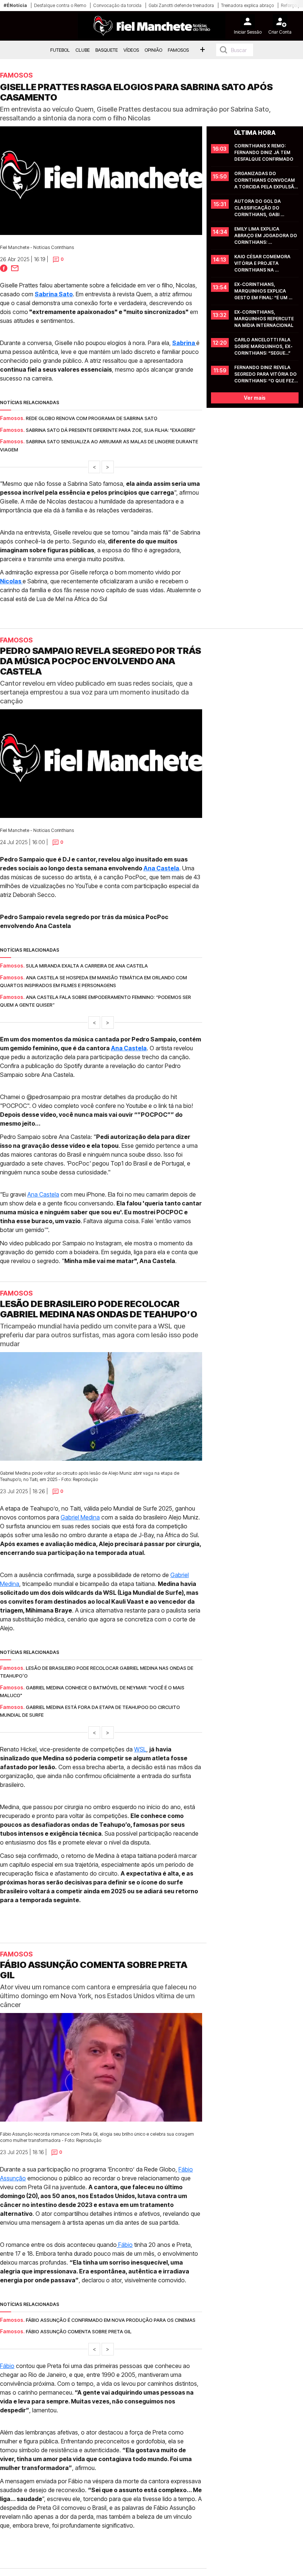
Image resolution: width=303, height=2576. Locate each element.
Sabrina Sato (54, 294)
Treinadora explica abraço (247, 5)
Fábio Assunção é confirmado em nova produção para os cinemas (111, 2320)
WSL (140, 1749)
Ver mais (255, 398)
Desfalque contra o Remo (60, 5)
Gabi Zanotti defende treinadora (181, 5)
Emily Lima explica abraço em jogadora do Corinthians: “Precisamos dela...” (266, 236)
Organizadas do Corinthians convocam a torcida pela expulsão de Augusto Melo (266, 180)
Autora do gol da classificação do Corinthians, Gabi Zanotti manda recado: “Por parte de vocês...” (265, 208)
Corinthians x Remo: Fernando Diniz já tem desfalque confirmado (264, 152)
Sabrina (184, 343)
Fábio (125, 2245)
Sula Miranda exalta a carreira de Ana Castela (87, 966)
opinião (153, 50)
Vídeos (131, 50)
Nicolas (11, 581)
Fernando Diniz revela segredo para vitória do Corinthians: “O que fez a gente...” (266, 374)
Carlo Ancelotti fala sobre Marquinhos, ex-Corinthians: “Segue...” (263, 346)
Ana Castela (161, 868)
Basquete (107, 50)
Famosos (178, 50)
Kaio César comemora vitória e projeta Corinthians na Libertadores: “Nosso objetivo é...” (263, 264)
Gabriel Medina (80, 1517)
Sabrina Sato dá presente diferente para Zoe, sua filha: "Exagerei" (111, 430)
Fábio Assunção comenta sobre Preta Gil (79, 2332)
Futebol (60, 50)
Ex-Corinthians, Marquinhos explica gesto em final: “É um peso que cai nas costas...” (261, 291)
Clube (83, 50)
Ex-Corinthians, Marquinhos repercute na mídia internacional (265, 319)
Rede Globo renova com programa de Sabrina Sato (92, 418)
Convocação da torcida (117, 5)
